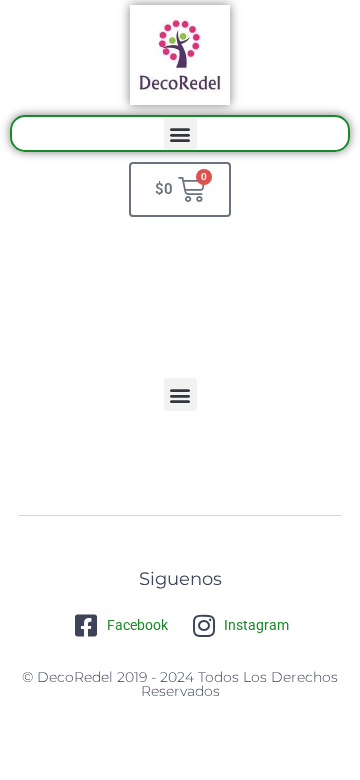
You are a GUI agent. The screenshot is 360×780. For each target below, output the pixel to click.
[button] (180, 133)
